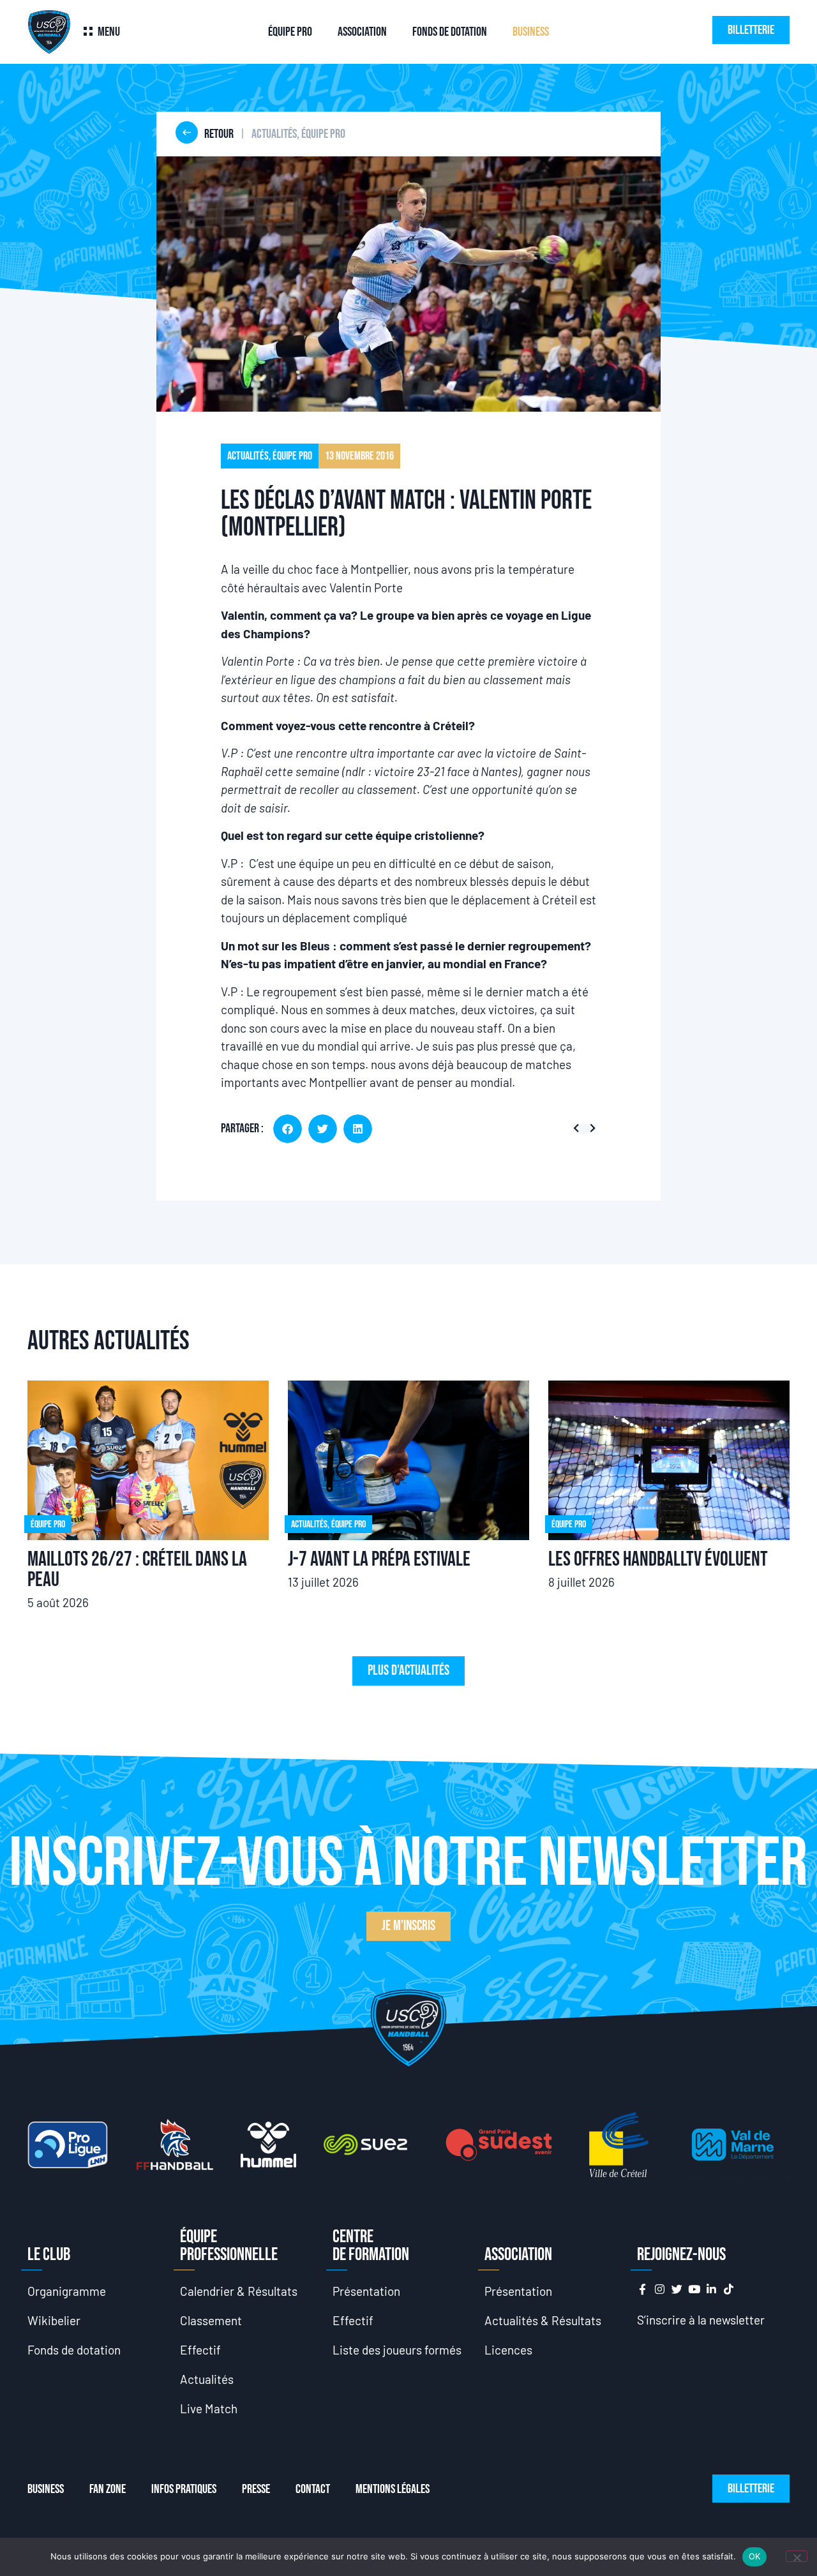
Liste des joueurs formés (397, 2350)
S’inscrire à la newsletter (701, 2320)
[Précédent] (579, 1129)
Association (362, 32)
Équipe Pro (290, 32)
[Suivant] (590, 1129)
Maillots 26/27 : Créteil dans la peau (137, 1570)
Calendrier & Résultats (239, 2291)
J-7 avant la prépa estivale (379, 1560)
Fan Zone (108, 2489)
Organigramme (67, 2291)
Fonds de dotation (450, 32)
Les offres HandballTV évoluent (658, 1560)
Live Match (209, 2408)
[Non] (797, 2556)
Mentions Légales (393, 2489)
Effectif (200, 2350)
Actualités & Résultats (543, 2320)
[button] (288, 1129)
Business (531, 32)
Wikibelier (54, 2320)
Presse (256, 2489)
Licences (508, 2350)
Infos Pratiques (184, 2489)
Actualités (207, 2379)
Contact (313, 2489)
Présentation (366, 2291)
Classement (211, 2320)
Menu (109, 32)
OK (755, 2556)
